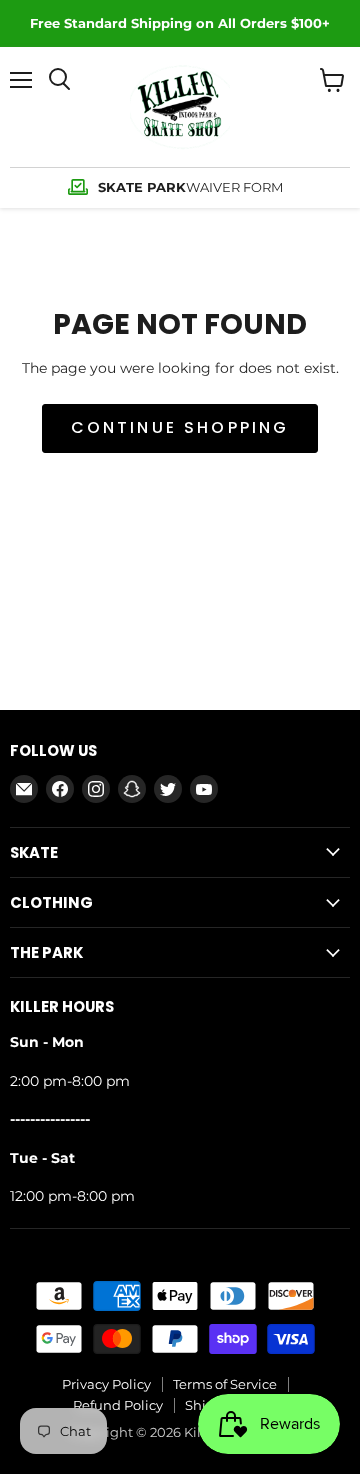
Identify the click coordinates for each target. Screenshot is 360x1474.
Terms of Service (225, 1384)
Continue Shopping (180, 427)
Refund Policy (118, 1405)
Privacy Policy (106, 1384)
